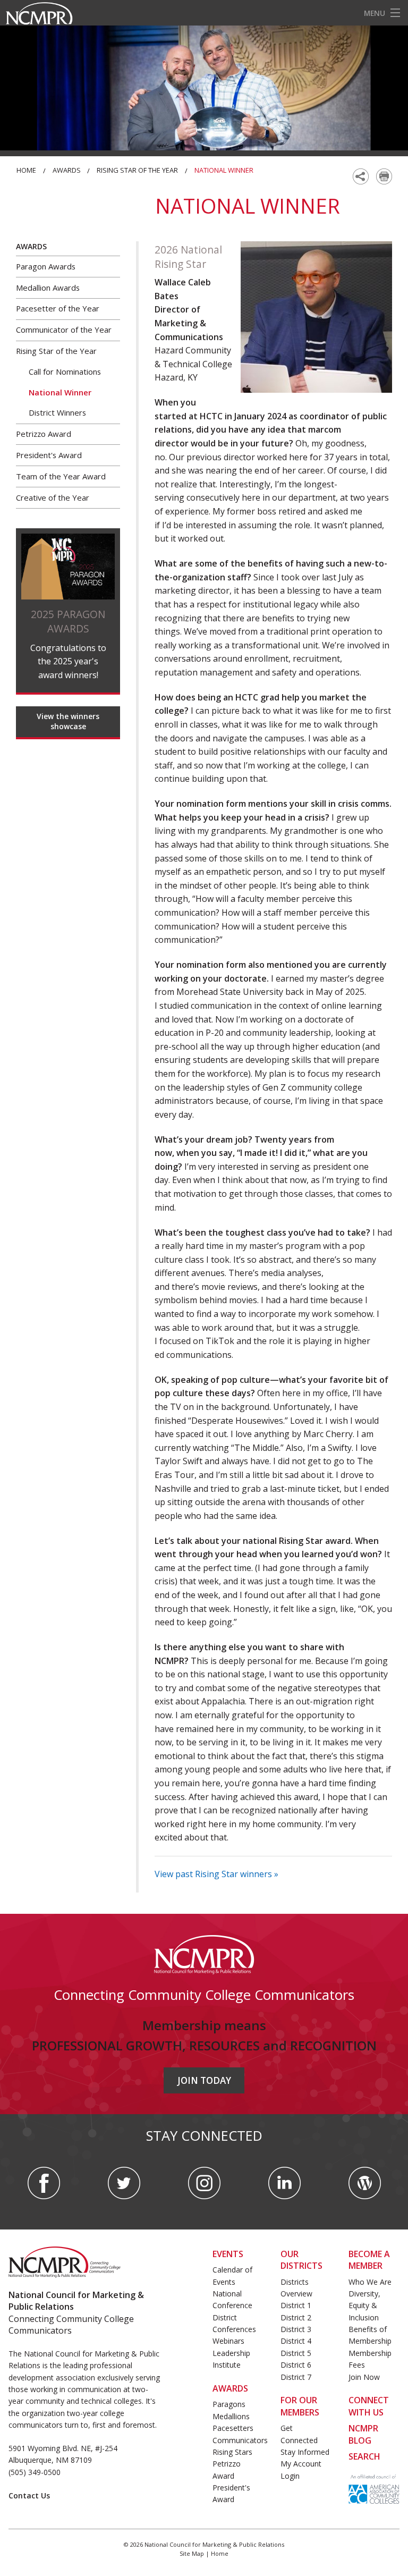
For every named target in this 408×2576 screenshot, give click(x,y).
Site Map (192, 2553)
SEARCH (364, 2456)
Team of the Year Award (61, 476)
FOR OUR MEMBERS (300, 2406)
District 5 (296, 2353)
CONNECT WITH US (369, 2406)
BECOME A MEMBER (369, 2260)
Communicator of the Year (64, 330)
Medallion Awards (48, 288)
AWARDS (230, 2388)
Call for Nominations (65, 371)
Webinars (228, 2341)
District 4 (296, 2341)
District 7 (296, 2377)
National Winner (60, 392)
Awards (67, 170)
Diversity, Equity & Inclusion (364, 2305)
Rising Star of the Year (137, 170)
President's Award (49, 455)
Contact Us (29, 2495)
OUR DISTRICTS (301, 2260)
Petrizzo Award (44, 434)
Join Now (364, 2377)
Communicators (240, 2440)
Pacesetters (233, 2428)
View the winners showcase (68, 721)
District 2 (296, 2317)
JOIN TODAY (204, 2080)
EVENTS (228, 2254)
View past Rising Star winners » (216, 1874)
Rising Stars (232, 2452)
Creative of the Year (53, 497)
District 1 (296, 2305)
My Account (301, 2464)
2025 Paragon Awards (68, 621)
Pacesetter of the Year (58, 308)
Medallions (231, 2416)
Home (26, 170)
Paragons (229, 2404)
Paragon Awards (46, 266)
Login (290, 2476)
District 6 (296, 2365)
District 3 (296, 2329)
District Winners (57, 412)
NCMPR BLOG (363, 2434)
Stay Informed (305, 2452)
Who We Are (370, 2282)
